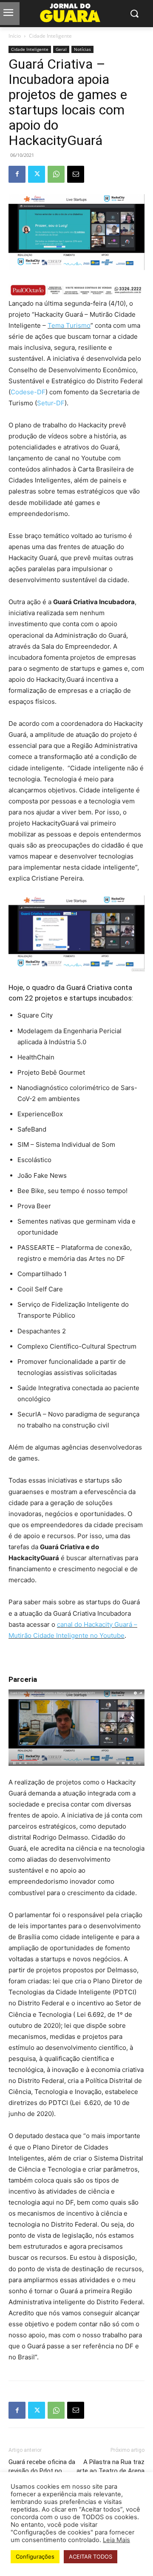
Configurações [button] (35, 2556)
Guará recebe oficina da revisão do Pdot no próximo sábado (42, 2471)
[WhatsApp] (56, 174)
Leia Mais (116, 2540)
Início (15, 36)
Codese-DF (28, 392)
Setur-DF (51, 403)
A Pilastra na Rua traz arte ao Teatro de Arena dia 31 (110, 2471)
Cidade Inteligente (50, 36)
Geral (61, 49)
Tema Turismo (69, 325)
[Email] (76, 174)
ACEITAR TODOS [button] (91, 2556)
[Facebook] (17, 174)
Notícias (82, 49)
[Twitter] (37, 174)
